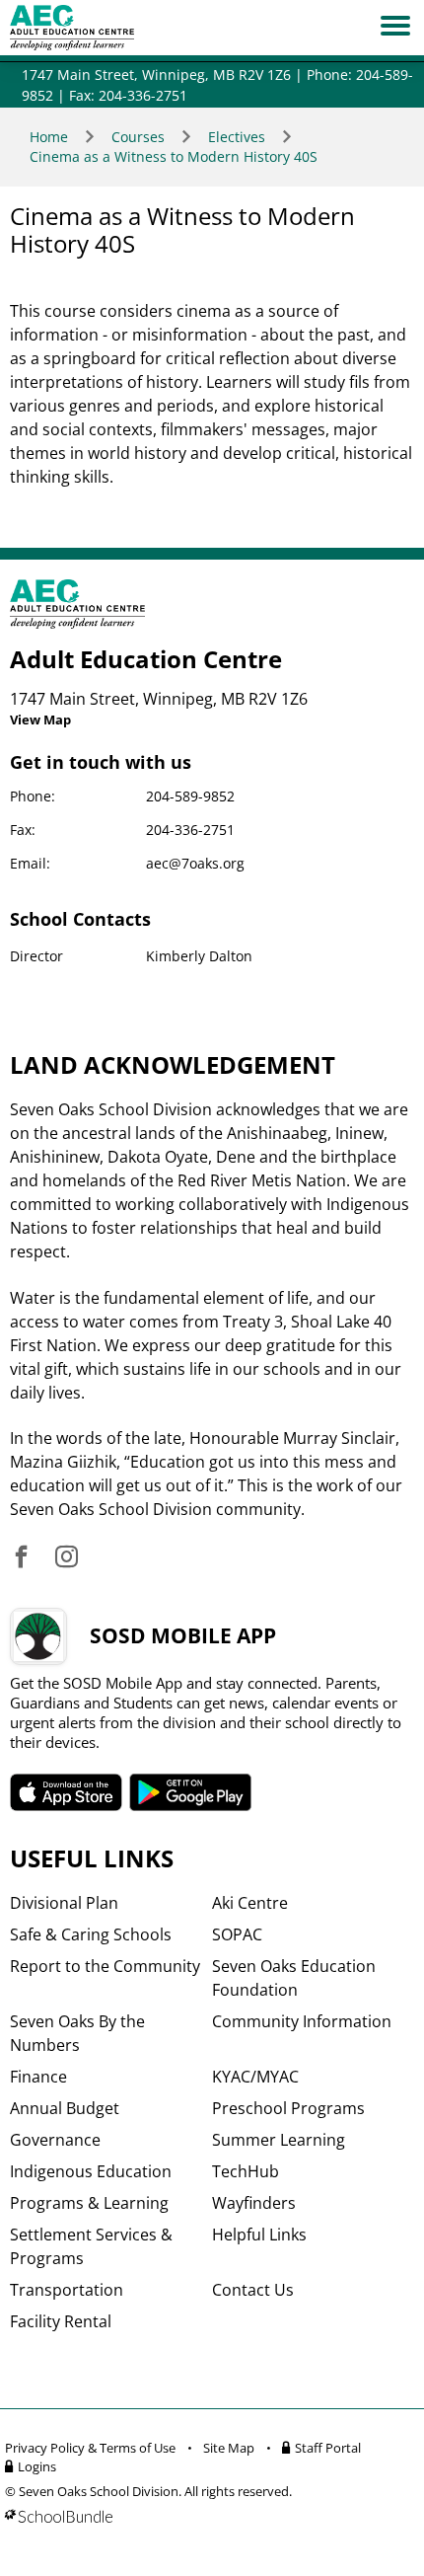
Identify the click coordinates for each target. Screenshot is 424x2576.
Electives (237, 137)
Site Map (229, 2448)
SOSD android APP (191, 1792)
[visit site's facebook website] (21, 1558)
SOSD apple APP (66, 1792)
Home (49, 137)
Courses (138, 137)
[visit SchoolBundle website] (207, 2516)
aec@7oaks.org (195, 863)
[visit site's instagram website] (67, 1558)
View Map (40, 720)
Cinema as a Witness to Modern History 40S (174, 156)
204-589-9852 (190, 796)
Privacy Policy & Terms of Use (90, 2448)
